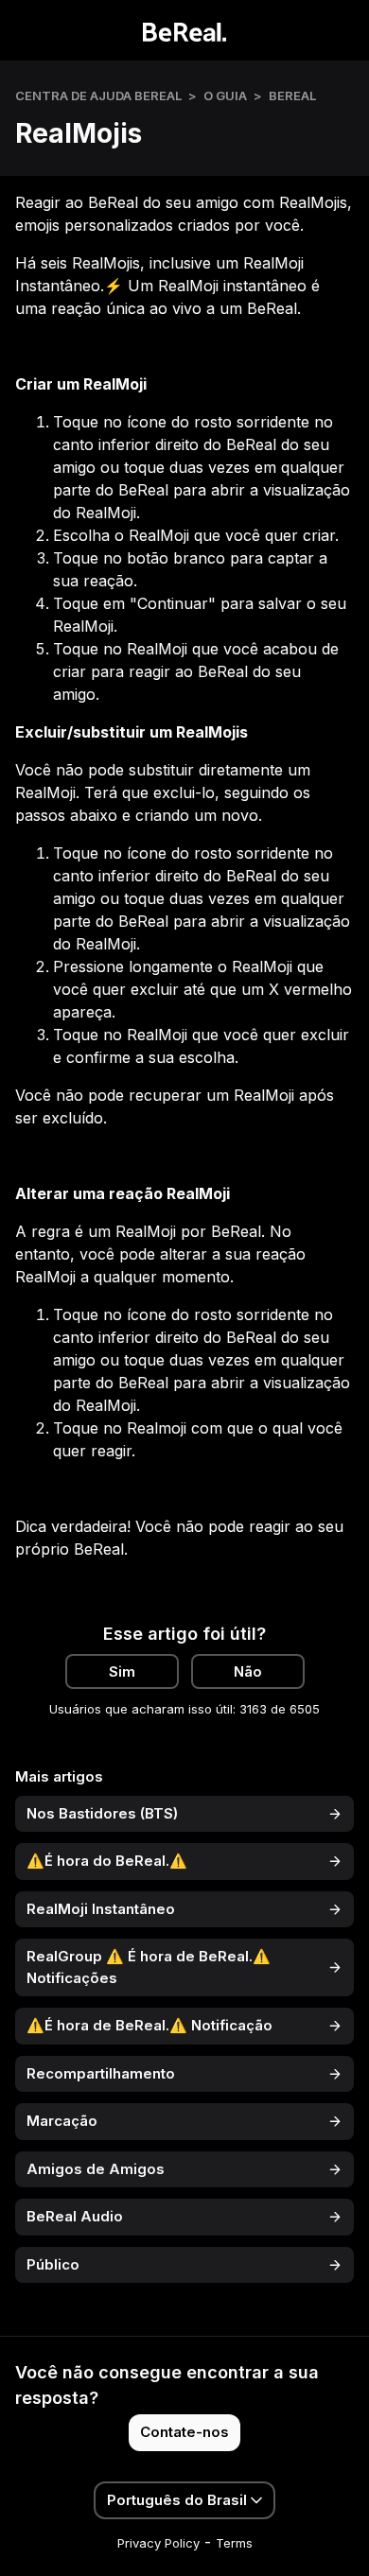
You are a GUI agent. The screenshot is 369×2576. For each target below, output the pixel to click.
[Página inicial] (185, 30)
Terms (234, 2543)
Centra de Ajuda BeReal (98, 96)
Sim (122, 1671)
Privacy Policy (158, 2543)
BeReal (292, 96)
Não (248, 1671)
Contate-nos (184, 2432)
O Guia (225, 96)
